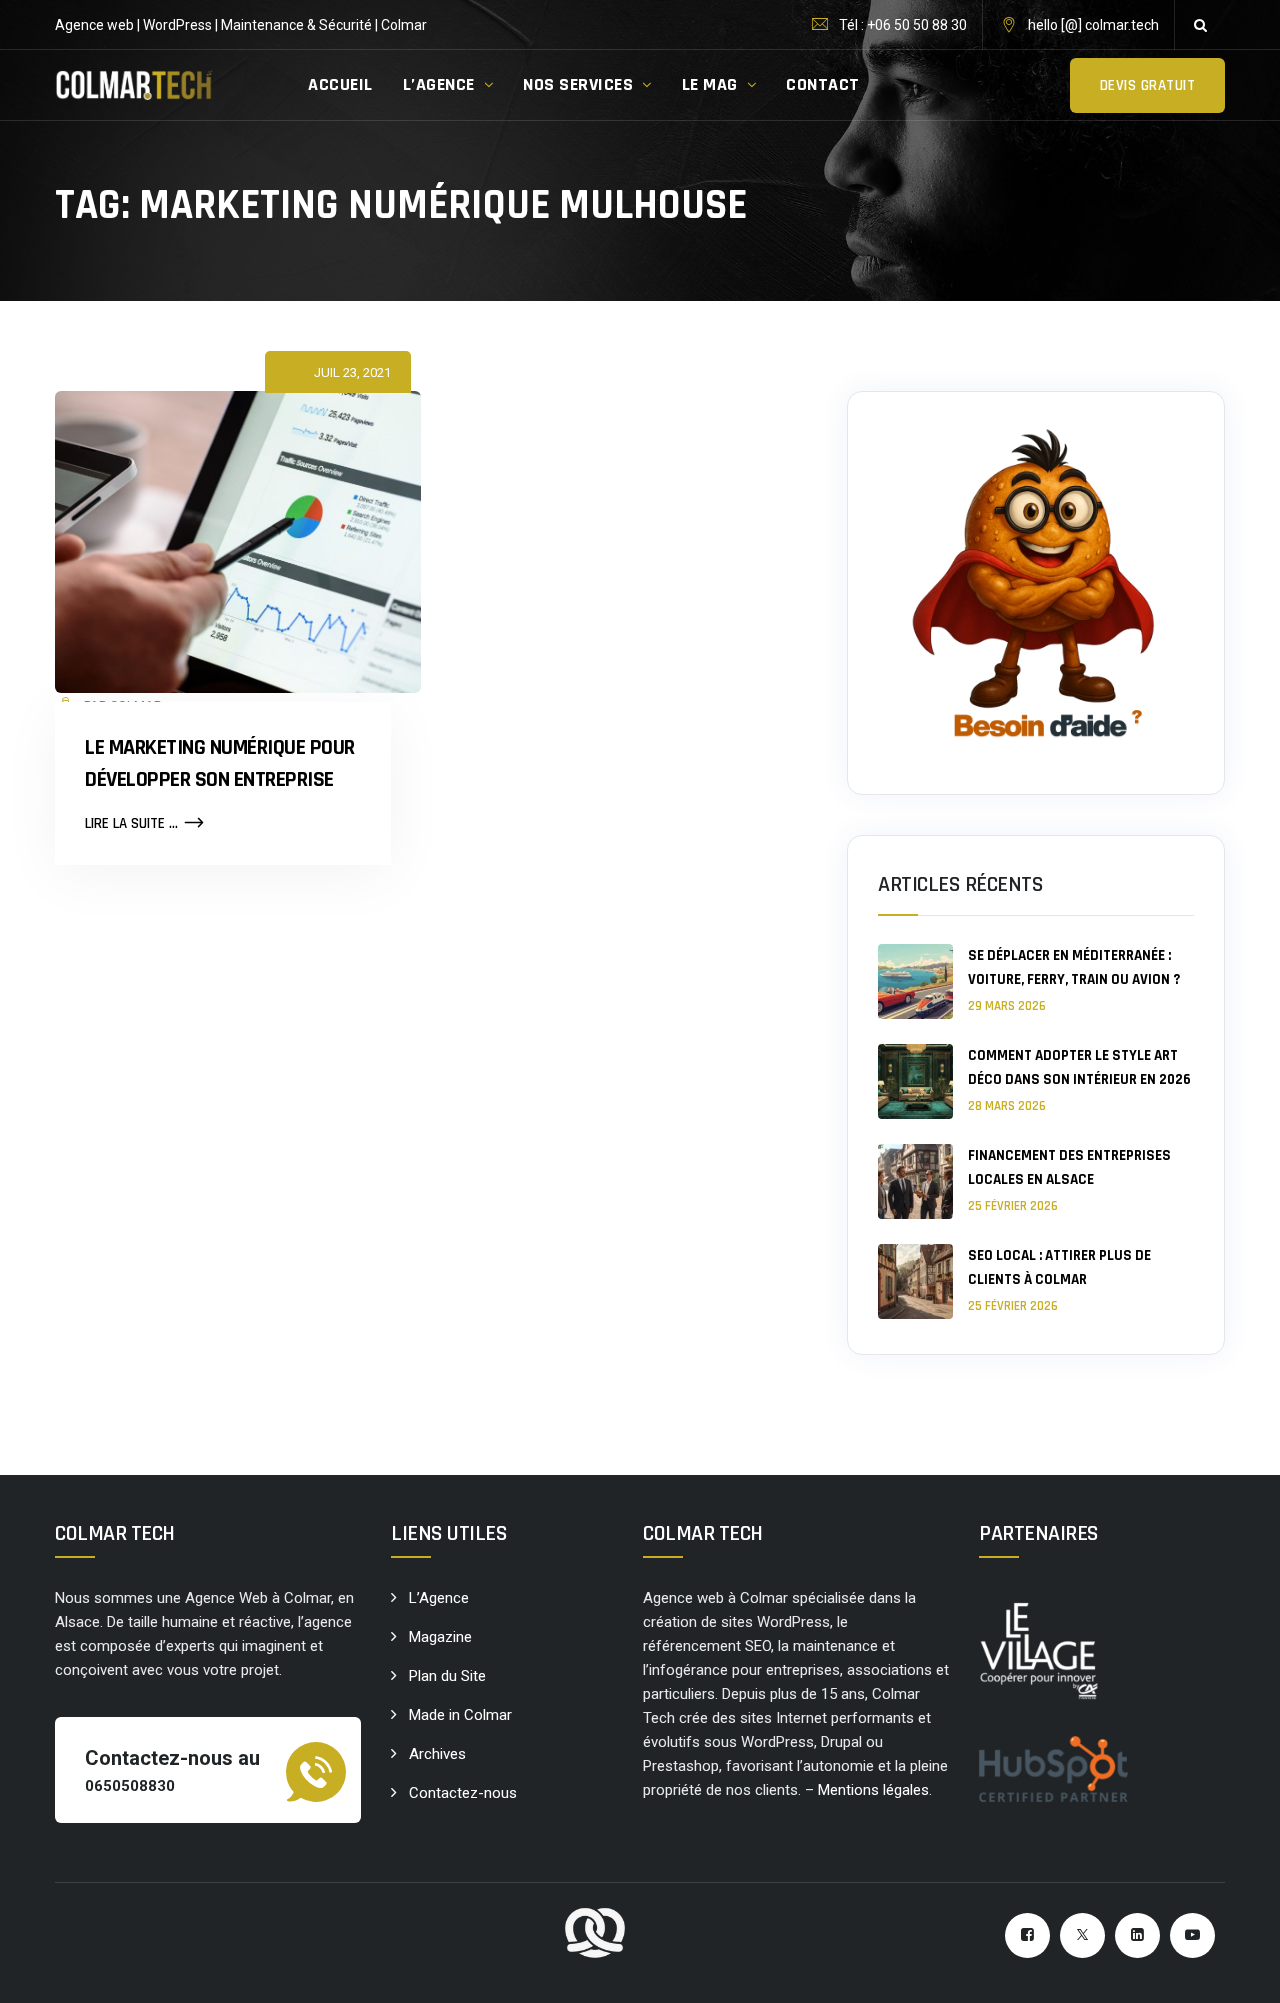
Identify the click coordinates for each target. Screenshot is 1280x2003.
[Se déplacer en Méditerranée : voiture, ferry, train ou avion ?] (915, 981)
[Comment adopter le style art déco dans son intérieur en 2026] (915, 1081)
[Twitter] (1082, 1935)
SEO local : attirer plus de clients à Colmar (1059, 1267)
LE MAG (710, 84)
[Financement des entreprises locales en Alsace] (915, 1181)
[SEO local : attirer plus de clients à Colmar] (915, 1281)
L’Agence (439, 1598)
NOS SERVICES (578, 84)
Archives (437, 1754)
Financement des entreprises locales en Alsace (1069, 1167)
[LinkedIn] (1137, 1935)
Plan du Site (447, 1676)
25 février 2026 (1013, 1206)
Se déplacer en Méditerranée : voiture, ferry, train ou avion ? (1074, 967)
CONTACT (823, 84)
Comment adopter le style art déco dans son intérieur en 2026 (1079, 1067)
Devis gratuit (1148, 85)
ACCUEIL (340, 84)
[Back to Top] (1237, 1970)
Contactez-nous (463, 1793)
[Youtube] (1192, 1935)
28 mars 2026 (1007, 1106)
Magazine (440, 1637)
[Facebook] (1027, 1935)
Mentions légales (873, 1790)
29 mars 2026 (1007, 1006)
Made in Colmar (460, 1715)
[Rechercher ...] (1200, 25)
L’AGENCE (439, 84)
